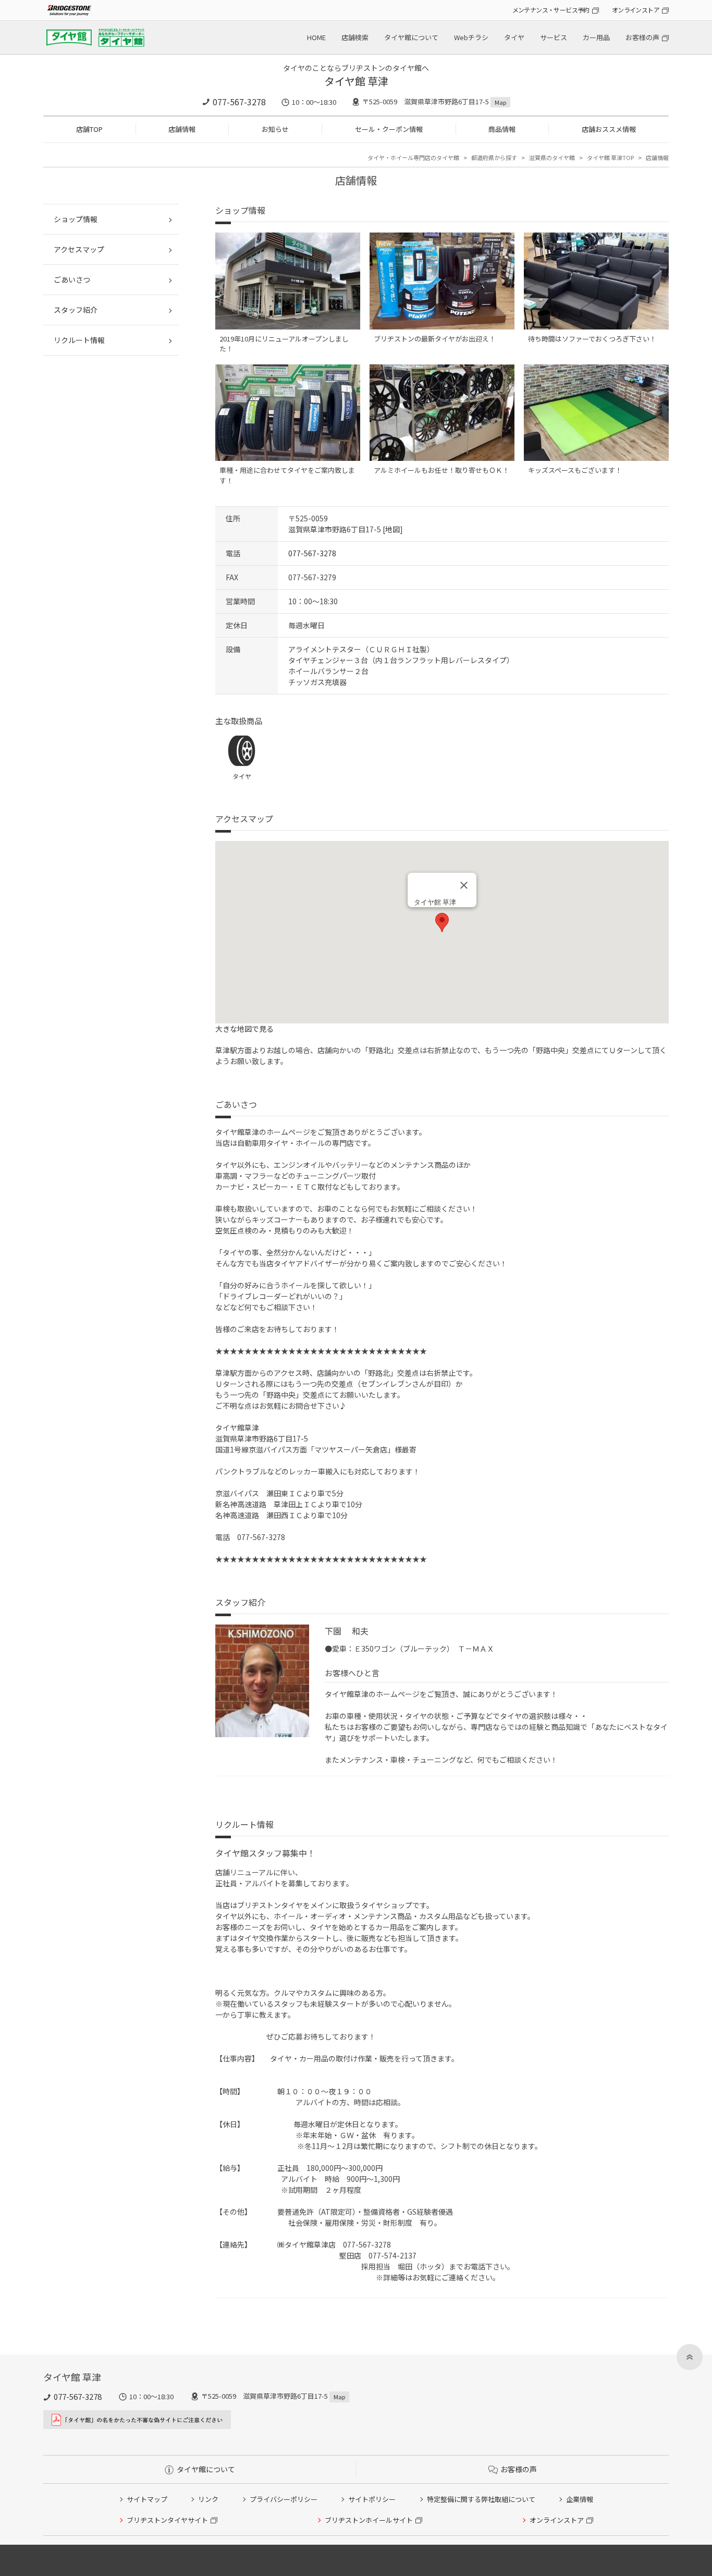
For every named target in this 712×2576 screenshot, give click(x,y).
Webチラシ (471, 37)
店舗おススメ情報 (609, 129)
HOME (316, 37)
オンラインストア (636, 10)
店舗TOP (89, 129)
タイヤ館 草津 (356, 81)
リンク (208, 2499)
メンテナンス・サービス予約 (551, 10)
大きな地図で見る (244, 1029)
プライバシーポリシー (284, 2499)
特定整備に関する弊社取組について (481, 2499)
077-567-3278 (239, 102)
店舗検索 (355, 37)
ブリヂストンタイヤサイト (167, 2520)
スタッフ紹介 (76, 310)
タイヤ (514, 37)
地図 (392, 529)
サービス (554, 37)
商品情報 (502, 129)
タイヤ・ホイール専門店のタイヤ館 (413, 157)
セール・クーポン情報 (389, 129)
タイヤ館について (411, 37)
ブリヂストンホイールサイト (369, 2520)
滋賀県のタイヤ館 (552, 157)
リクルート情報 (79, 340)
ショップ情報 (76, 219)
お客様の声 (642, 37)
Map (500, 102)
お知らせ (275, 129)
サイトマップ (147, 2499)
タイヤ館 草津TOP (610, 157)
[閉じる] (464, 885)
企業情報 (580, 2499)
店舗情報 (182, 129)
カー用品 (596, 37)
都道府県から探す (494, 157)
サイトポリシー (372, 2499)
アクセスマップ (79, 249)
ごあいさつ (72, 279)
